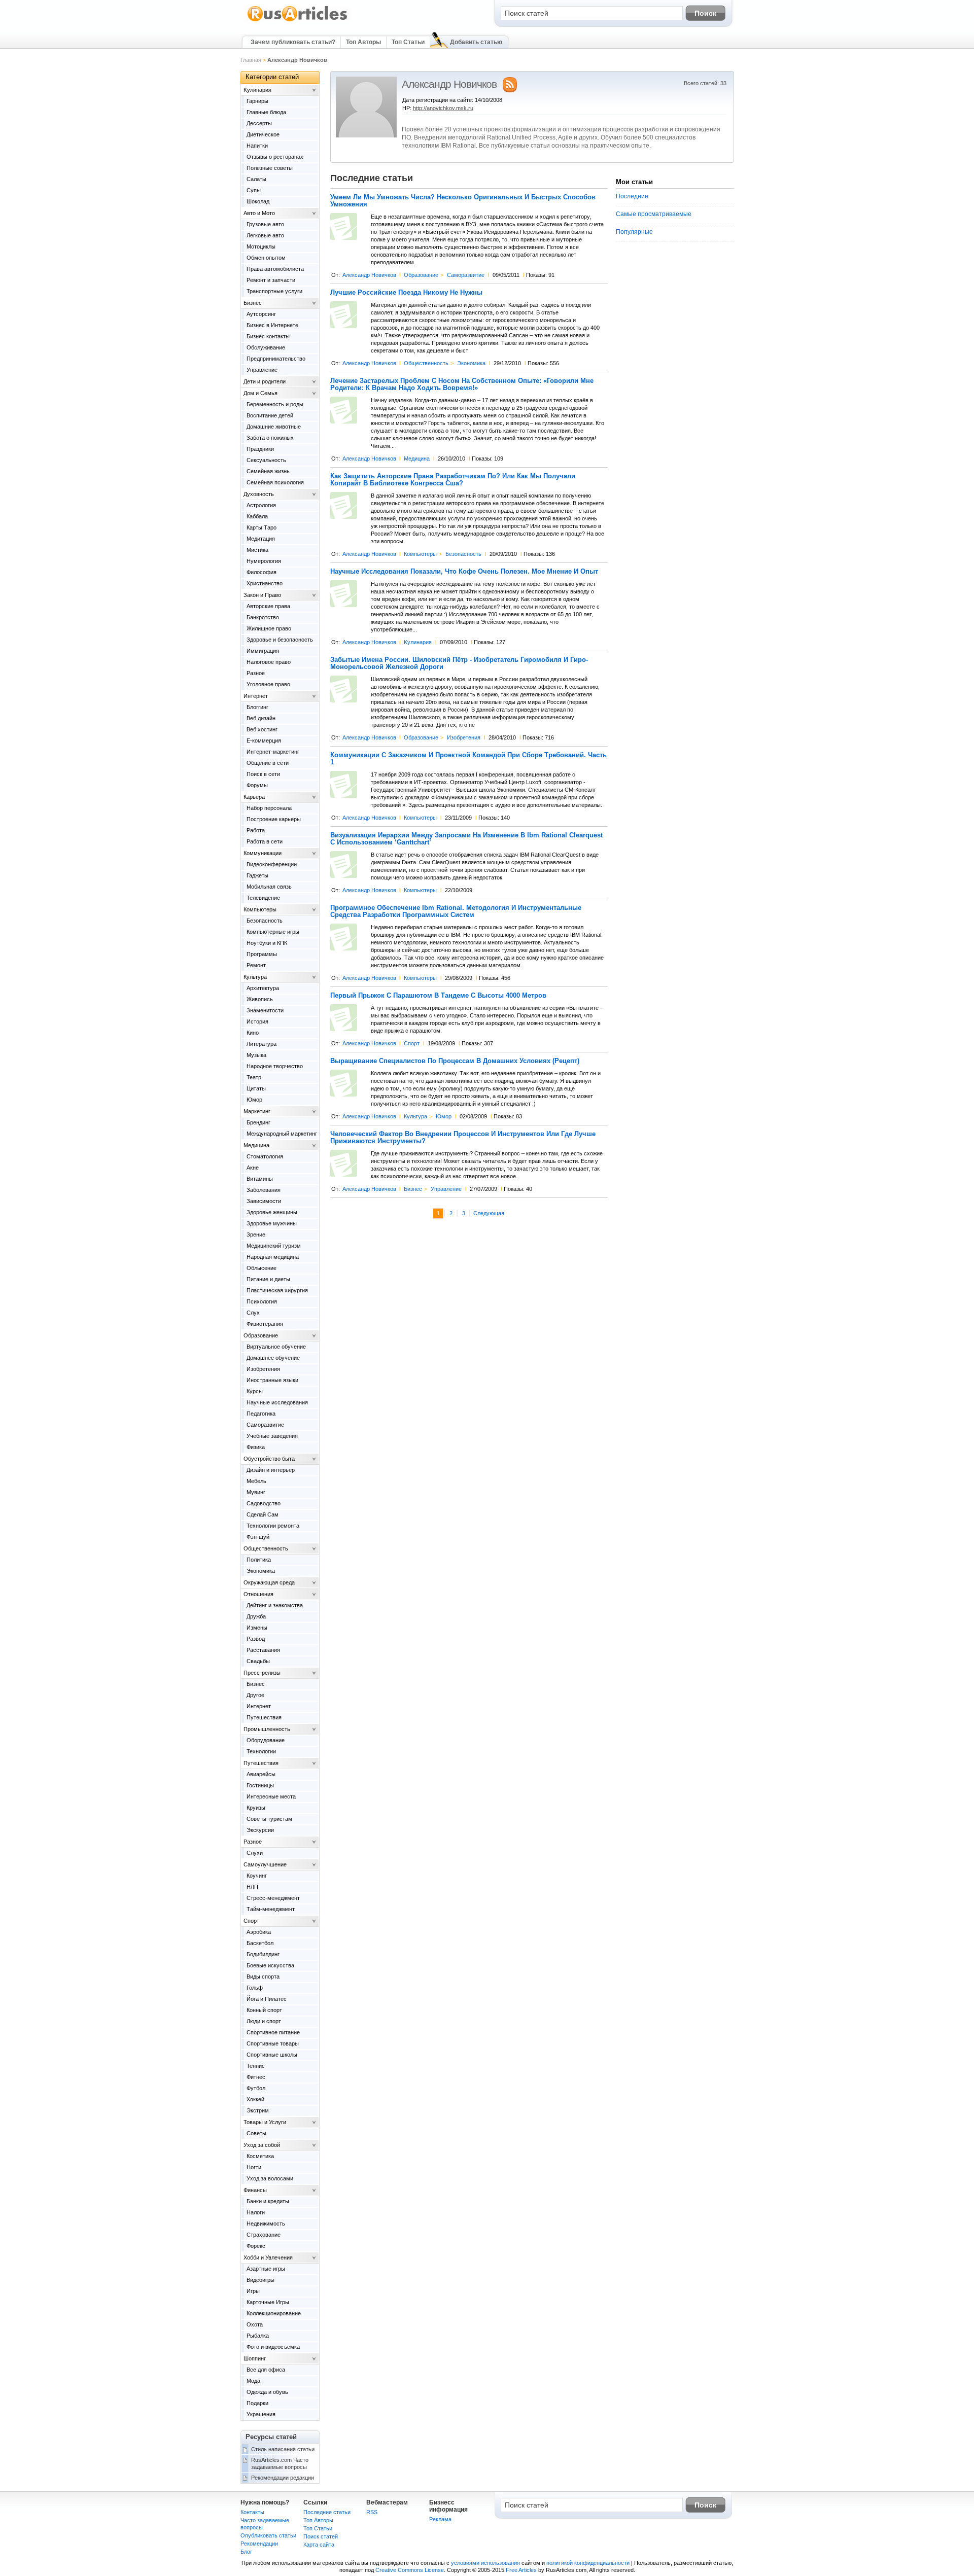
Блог (246, 2552)
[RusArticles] (298, 21)
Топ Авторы (363, 42)
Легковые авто (265, 235)
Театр (254, 1077)
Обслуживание (266, 347)
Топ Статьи (408, 42)
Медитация (261, 539)
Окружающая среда (269, 1582)
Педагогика (261, 1414)
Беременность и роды (275, 404)
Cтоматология (265, 1156)
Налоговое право (269, 662)
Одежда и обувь (267, 2392)
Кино (253, 1033)
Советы (256, 2133)
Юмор (444, 1116)
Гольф (255, 1988)
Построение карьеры (274, 819)
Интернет (256, 696)
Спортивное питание (273, 2032)
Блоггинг (257, 707)
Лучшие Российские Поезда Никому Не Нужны (406, 293)
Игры (253, 2291)
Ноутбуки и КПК (267, 943)
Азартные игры (266, 2269)
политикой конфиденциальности (588, 2563)
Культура (415, 1116)
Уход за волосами (270, 2178)
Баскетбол (260, 1943)
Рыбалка (258, 2336)
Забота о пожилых (270, 438)
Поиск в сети (263, 774)
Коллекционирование (274, 2313)
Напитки (257, 146)
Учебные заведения (272, 1436)
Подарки (257, 2403)
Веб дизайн (261, 718)
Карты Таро (262, 527)
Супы (254, 190)
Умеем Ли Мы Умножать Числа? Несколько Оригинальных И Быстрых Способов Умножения (463, 201)
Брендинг (258, 1122)
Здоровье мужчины (272, 1223)
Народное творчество (275, 1066)
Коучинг (257, 1876)
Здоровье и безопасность (280, 640)
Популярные (634, 232)
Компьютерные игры (273, 932)
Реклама (440, 2519)
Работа (256, 830)
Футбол (256, 2088)
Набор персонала (269, 808)
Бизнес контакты (268, 336)
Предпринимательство (276, 359)
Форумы (257, 785)
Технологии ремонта (273, 1526)
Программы (262, 954)
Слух (253, 1313)
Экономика (471, 363)
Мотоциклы (261, 246)
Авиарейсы (261, 1774)
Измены (257, 1628)
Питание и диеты (268, 1279)
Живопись (260, 999)
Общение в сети (268, 763)
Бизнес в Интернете (272, 325)
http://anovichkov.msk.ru (443, 108)
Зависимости (264, 1201)
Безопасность (463, 554)
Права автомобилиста (275, 269)
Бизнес (413, 1189)
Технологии (261, 1751)
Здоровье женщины (272, 1212)
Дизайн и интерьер (271, 1470)
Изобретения (464, 737)
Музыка (256, 1055)
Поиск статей (321, 2536)
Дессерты (259, 123)
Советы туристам (269, 1819)
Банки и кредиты (268, 2201)
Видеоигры (260, 2280)
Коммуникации (263, 853)
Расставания (263, 1650)
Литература (262, 1044)
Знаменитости (265, 1010)
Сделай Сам (263, 1514)
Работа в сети (265, 841)
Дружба (256, 1616)
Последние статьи (327, 2512)
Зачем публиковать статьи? (293, 42)
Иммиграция (263, 651)
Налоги (256, 2212)
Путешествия (264, 1717)
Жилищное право (269, 628)
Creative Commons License (410, 2570)
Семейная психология (275, 482)
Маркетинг (257, 1111)
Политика (259, 1560)
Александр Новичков (369, 275)
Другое (255, 1695)
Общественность (426, 363)
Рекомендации (259, 2544)
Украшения (261, 2414)
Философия (262, 572)
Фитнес (256, 2077)
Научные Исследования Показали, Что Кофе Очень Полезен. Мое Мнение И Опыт (464, 572)
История (257, 1021)
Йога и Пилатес (267, 1999)
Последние (632, 196)
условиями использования (485, 2563)
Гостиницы (260, 1785)
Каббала (257, 516)
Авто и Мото (259, 213)
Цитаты (256, 1088)
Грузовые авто (265, 224)
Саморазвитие (466, 275)
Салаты (256, 179)
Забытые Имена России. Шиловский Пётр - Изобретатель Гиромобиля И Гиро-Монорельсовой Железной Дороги (459, 663)
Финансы (255, 2190)
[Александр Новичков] (366, 135)
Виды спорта (263, 1977)
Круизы (256, 1808)
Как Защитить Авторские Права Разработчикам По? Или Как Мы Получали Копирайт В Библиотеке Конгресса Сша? (453, 480)
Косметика (260, 2156)
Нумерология (264, 561)
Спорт (412, 1043)
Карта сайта (319, 2545)
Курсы (255, 1391)
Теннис (256, 2066)
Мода (253, 2381)
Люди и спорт (264, 2021)
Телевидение (263, 898)
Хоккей (255, 2099)
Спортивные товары (273, 2043)
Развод (256, 1639)
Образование (421, 275)
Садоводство (264, 1503)
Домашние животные (274, 427)
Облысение (262, 1268)
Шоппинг (255, 2358)
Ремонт (256, 965)
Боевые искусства (270, 1965)
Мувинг (256, 1492)
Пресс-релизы (262, 1673)
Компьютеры (420, 554)
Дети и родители (265, 381)
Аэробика (259, 1932)
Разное (256, 673)
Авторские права (268, 606)
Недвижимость (266, 2224)
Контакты (252, 2512)
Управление (446, 1189)
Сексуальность (266, 460)
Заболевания (264, 1190)
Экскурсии (260, 1830)
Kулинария (418, 642)
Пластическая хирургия (277, 1290)
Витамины (260, 1179)
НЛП (252, 1887)
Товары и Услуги (265, 2122)
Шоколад (258, 201)
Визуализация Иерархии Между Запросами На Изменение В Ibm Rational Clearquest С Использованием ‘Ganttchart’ (466, 839)
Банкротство (263, 617)
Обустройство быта (269, 1459)
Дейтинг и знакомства (275, 1605)
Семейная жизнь (268, 471)
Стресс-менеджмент (273, 1898)
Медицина (417, 458)
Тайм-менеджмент (271, 1909)
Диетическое (263, 134)
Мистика (257, 550)
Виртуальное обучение (276, 1347)
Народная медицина (273, 1257)
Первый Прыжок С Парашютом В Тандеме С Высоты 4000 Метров (438, 996)
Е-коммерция (264, 740)
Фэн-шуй (258, 1537)
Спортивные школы (272, 2055)
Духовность (259, 494)
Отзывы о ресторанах (275, 157)
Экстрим (258, 2110)
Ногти (254, 2167)
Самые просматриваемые (654, 214)
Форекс (256, 2246)
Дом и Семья (260, 393)
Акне (253, 1168)
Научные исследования (277, 1402)
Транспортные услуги (274, 291)
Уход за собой (262, 2145)
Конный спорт (264, 2010)
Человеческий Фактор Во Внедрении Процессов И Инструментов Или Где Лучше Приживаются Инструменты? (463, 1138)
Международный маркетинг (282, 1134)
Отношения (258, 1594)
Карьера (254, 797)
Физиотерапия (265, 1324)
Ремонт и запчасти (271, 280)
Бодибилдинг (263, 1954)
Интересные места (271, 1796)
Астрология (261, 505)
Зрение (256, 1234)
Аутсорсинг (261, 314)
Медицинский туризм (274, 1246)
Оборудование (266, 1740)
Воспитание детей (270, 415)
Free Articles (521, 2570)
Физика (256, 1447)
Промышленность (267, 1729)
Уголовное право (268, 684)
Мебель (256, 1481)
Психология (262, 1301)
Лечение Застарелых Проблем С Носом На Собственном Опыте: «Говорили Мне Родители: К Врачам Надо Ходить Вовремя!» (462, 384)
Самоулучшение (265, 1864)
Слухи (255, 1853)
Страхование (264, 2235)
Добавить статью (476, 42)
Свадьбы (258, 1661)
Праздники (260, 449)
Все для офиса (266, 2370)
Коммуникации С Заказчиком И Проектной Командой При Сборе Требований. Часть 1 (468, 759)
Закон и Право (262, 595)
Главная (251, 60)
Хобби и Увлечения (268, 2257)
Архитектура (263, 988)
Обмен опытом (266, 258)
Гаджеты (257, 875)
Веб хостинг (262, 729)
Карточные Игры (268, 2302)
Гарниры (257, 101)
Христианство (265, 583)
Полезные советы (270, 168)
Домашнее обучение (273, 1358)
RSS (372, 2512)
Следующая (489, 1213)
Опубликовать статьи (268, 2535)
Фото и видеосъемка (273, 2347)
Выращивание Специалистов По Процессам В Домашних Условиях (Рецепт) (455, 1061)
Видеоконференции (272, 864)
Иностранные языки (272, 1380)
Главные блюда (266, 112)
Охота (255, 2324)
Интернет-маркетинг (273, 752)
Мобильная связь (269, 887)
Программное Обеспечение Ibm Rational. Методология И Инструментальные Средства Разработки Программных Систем (456, 911)
